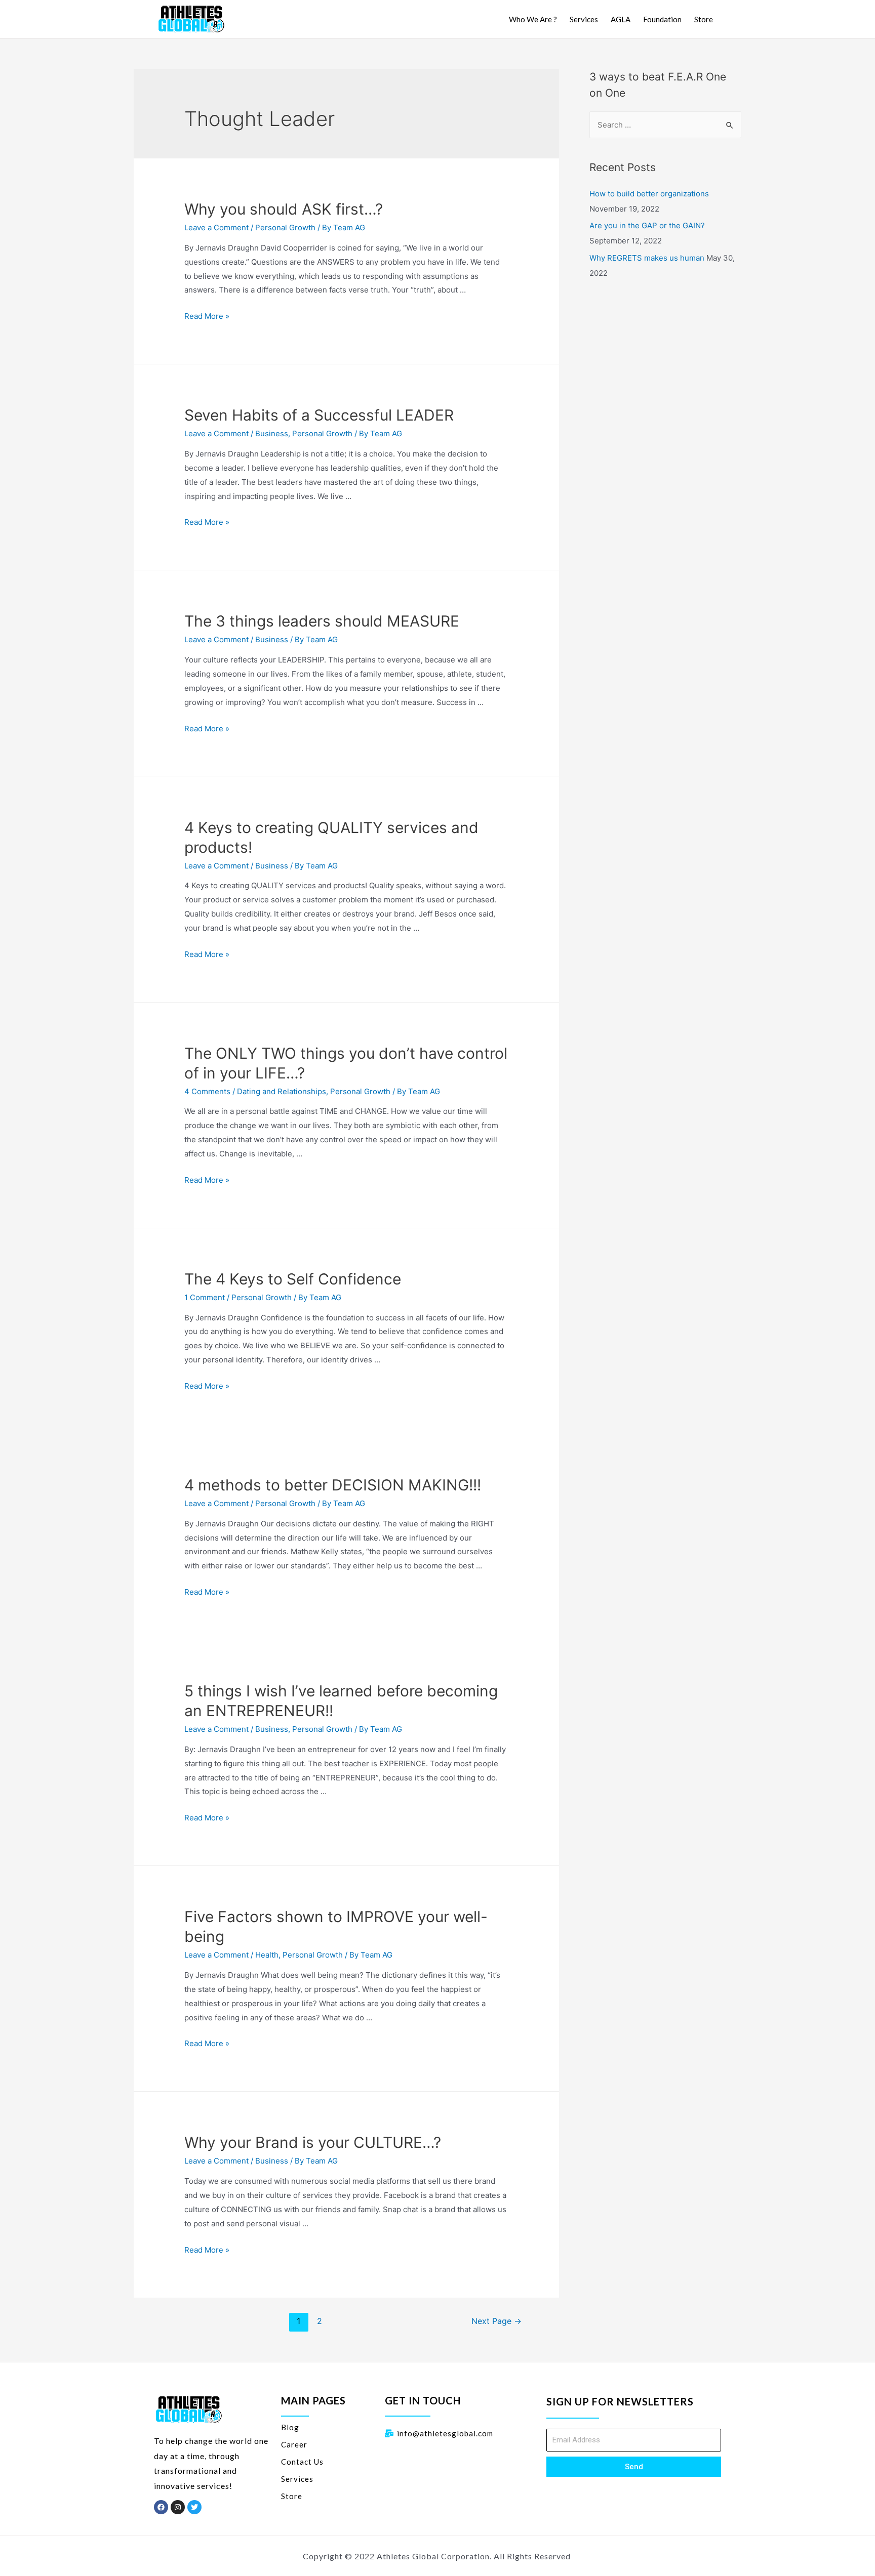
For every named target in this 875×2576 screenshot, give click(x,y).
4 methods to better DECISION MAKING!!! (333, 1485)
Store (704, 19)
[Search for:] (665, 125)
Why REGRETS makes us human (647, 258)
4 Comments (207, 1091)
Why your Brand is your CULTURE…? (313, 2142)
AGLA (621, 19)
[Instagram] (178, 2507)
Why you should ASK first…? (284, 209)
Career (294, 2444)
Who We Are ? (533, 19)
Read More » (207, 316)
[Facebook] (161, 2507)
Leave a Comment (216, 227)
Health (267, 1955)
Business (272, 433)
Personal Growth (285, 227)
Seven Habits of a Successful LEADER (319, 415)
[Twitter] (194, 2507)
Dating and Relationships (282, 1091)
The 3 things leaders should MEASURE (322, 621)
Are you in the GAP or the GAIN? (647, 225)
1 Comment (205, 1297)
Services (584, 19)
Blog (290, 2427)
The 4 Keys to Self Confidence (293, 1279)
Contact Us (302, 2462)
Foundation (662, 19)
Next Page (496, 2321)
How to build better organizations (649, 194)
